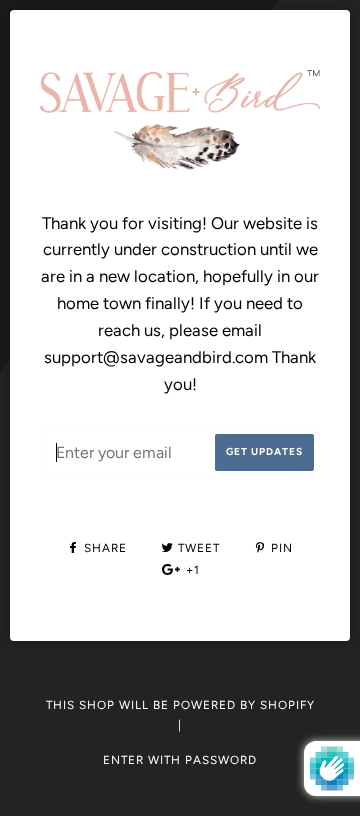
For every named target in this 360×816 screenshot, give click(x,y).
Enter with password (180, 760)
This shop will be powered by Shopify (180, 705)
